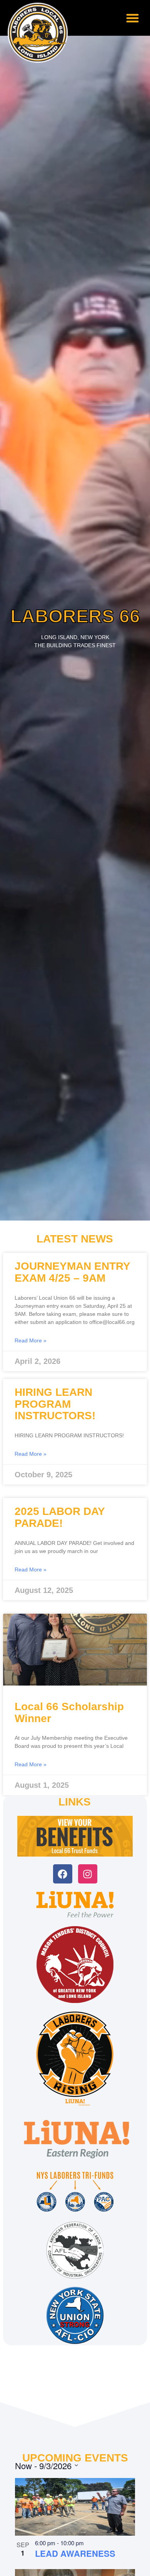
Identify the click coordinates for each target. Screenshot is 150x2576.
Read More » (31, 1340)
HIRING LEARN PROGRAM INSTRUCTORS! (55, 1404)
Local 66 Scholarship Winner (69, 1712)
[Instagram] (88, 1874)
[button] (132, 18)
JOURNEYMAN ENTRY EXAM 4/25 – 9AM (72, 1272)
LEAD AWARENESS (75, 2553)
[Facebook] (63, 1874)
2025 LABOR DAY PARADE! (60, 1517)
